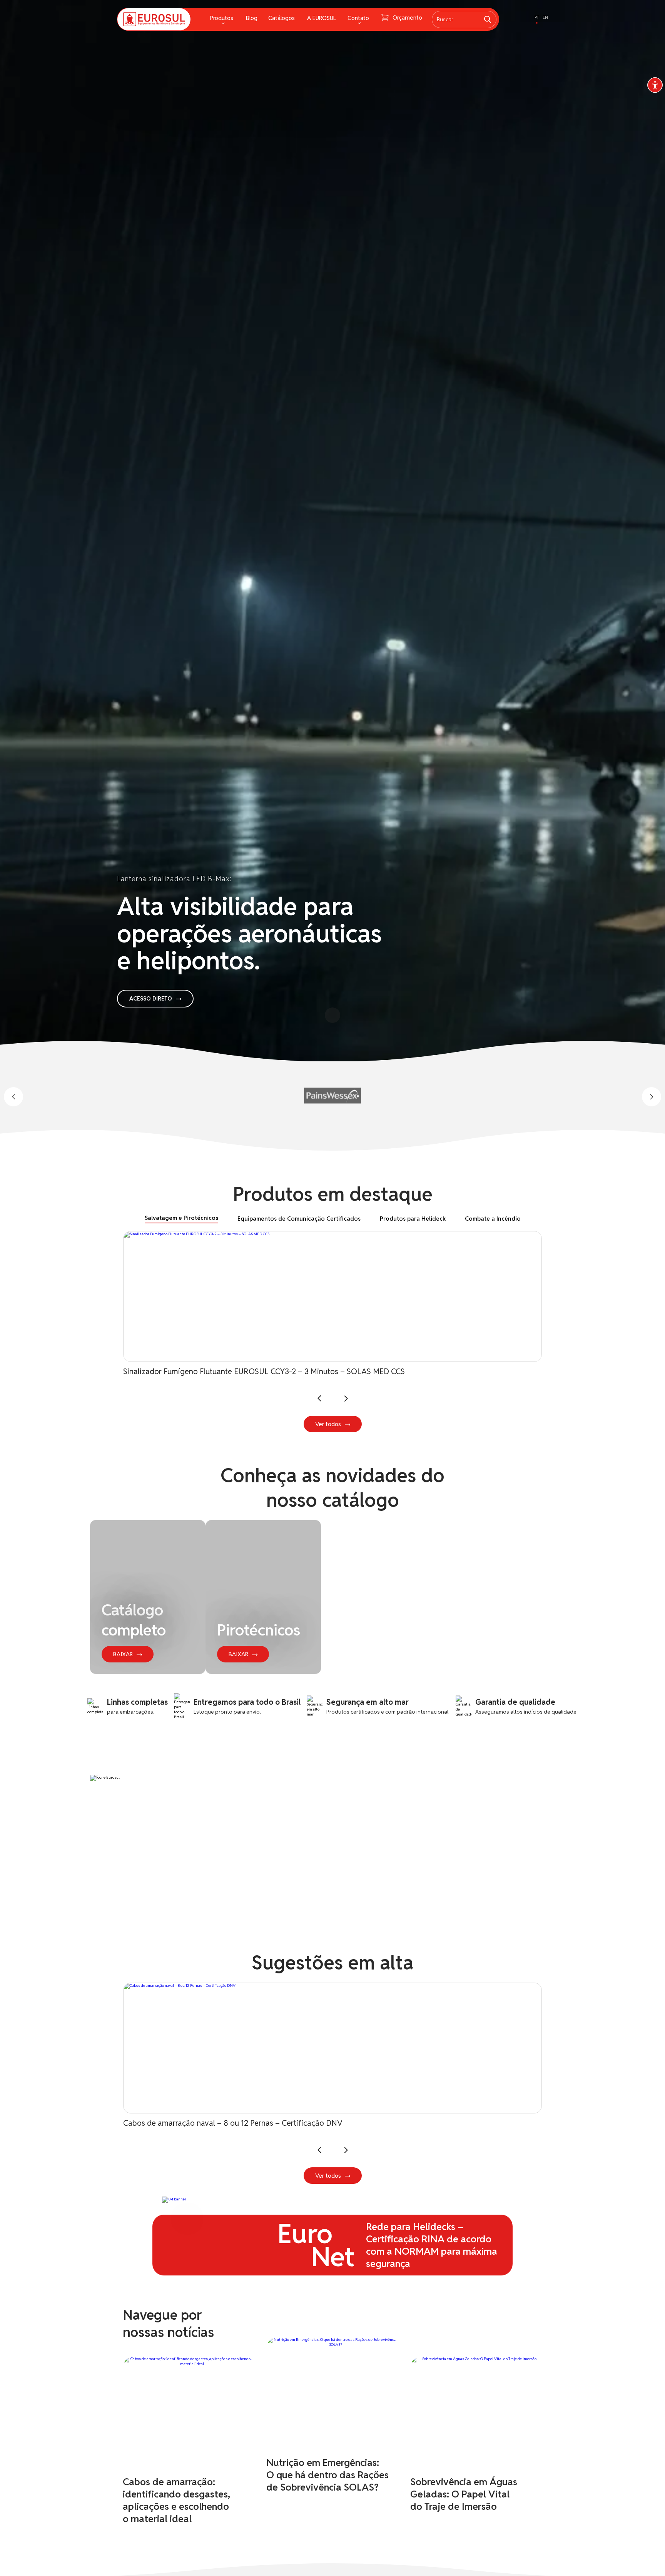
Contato (358, 18)
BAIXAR (123, 1654)
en (545, 17)
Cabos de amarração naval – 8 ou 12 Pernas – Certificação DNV (233, 2123)
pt (537, 17)
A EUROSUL (322, 18)
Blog (252, 18)
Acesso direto (151, 999)
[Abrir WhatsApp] (646, 2557)
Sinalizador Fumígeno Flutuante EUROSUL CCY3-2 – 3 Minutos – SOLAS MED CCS (264, 1372)
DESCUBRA (328, 2108)
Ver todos (328, 1424)
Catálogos (282, 18)
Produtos (222, 18)
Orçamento (407, 18)
